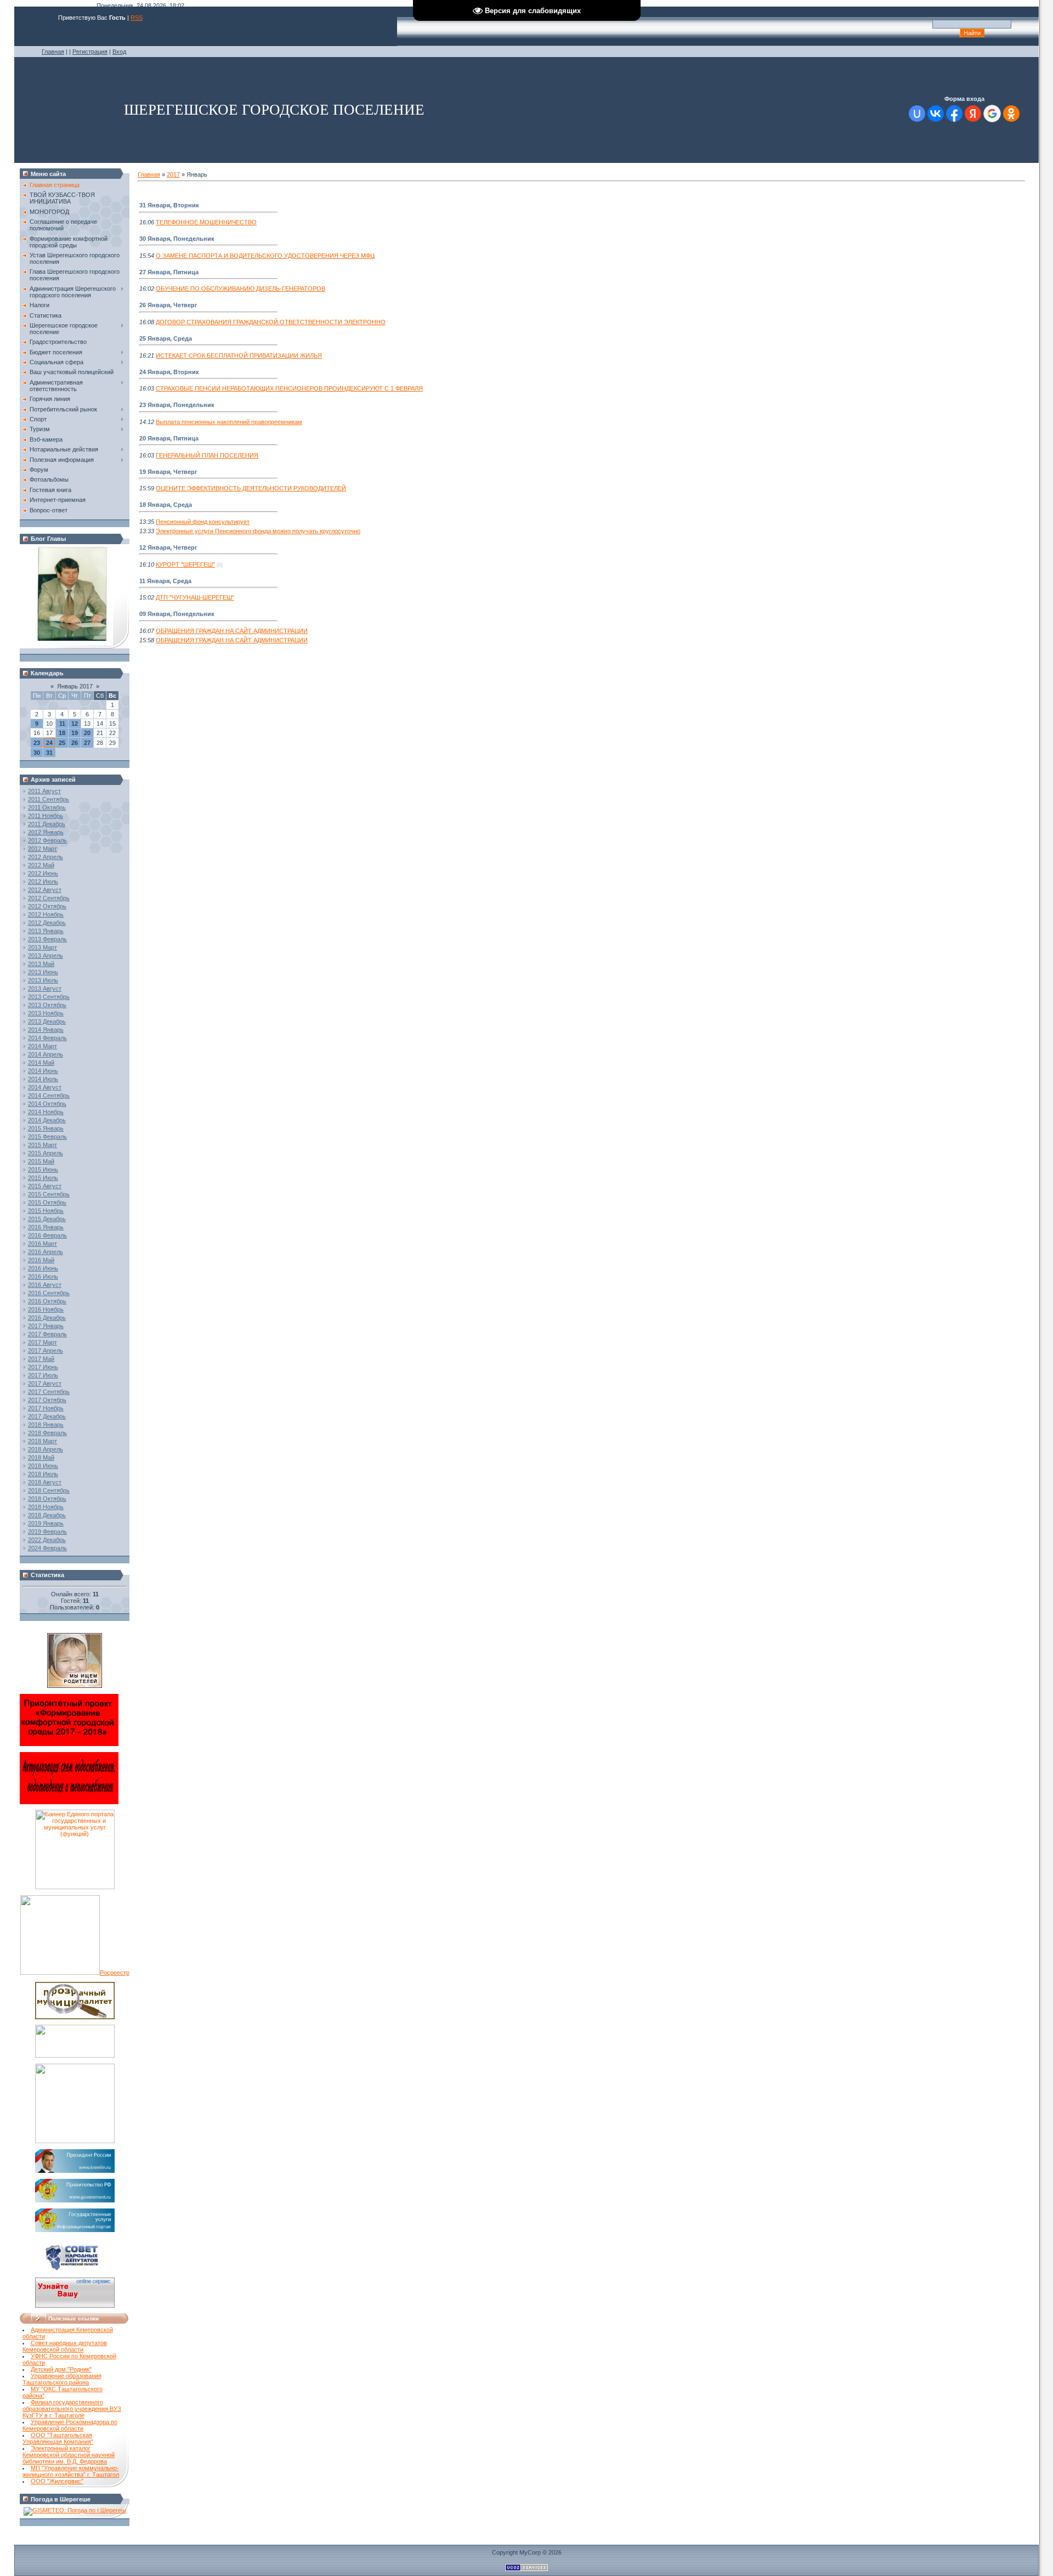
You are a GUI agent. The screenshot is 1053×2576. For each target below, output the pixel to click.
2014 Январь (46, 1030)
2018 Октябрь (47, 1499)
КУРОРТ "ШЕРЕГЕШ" (185, 564)
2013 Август (45, 988)
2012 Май (41, 865)
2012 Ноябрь (46, 914)
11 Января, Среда (165, 581)
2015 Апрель (46, 1153)
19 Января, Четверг (168, 472)
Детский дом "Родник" (61, 2369)
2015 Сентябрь (49, 1194)
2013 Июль (43, 980)
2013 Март (43, 947)
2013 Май (41, 964)
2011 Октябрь (47, 807)
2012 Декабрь (47, 923)
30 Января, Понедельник (177, 239)
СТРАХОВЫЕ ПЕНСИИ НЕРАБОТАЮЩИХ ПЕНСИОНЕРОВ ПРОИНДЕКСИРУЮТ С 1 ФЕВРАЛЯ (289, 388)
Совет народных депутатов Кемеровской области (65, 2346)
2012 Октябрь (47, 906)
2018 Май (41, 1458)
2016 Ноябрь (46, 1309)
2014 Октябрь (47, 1104)
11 (62, 724)
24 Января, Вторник (169, 372)
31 (49, 753)
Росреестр (115, 1973)
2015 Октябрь (47, 1202)
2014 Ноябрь (46, 1112)
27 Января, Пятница (169, 272)
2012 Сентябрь (49, 898)
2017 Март (43, 1342)
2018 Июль (43, 1474)
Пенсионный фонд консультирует (203, 522)
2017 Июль (43, 1375)
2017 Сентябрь (49, 1392)
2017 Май (41, 1359)
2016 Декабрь (47, 1318)
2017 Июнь (43, 1367)
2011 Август (44, 791)
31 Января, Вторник (169, 205)
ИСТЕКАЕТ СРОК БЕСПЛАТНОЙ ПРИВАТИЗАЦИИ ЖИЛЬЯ (239, 355)
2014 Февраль (47, 1038)
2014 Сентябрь (49, 1095)
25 (62, 743)
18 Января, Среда (166, 505)
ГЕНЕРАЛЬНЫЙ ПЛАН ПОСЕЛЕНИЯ (207, 455)
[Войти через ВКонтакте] (936, 114)
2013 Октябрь (47, 1005)
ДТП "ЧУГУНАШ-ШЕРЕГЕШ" (195, 597)
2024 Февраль (47, 1548)
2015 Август (45, 1186)
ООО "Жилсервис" (57, 2481)
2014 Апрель (46, 1054)
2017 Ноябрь (46, 1408)
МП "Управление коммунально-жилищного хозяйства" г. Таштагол (71, 2471)
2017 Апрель (46, 1351)
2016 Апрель (46, 1252)
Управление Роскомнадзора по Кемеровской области (70, 2425)
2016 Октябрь (47, 1301)
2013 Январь (46, 931)
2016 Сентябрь (49, 1293)
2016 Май (41, 1260)
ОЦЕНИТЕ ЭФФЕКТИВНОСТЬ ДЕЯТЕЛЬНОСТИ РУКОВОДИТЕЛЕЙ (251, 488)
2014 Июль (43, 1079)
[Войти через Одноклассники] (1011, 114)
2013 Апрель (46, 956)
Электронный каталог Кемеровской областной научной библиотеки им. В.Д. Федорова (69, 2455)
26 (75, 743)
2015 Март (43, 1145)
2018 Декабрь (47, 1515)
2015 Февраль (47, 1137)
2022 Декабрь (47, 1540)
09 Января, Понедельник (177, 614)
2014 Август (45, 1087)
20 (87, 733)
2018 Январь (46, 1425)
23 (37, 743)
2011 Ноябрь (46, 816)
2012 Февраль (47, 840)
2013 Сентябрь (49, 997)
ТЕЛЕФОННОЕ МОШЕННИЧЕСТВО (206, 222)
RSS (137, 18)
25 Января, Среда (166, 338)
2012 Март (43, 849)
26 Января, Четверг (168, 305)
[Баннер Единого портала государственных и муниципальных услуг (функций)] (75, 1887)
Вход (119, 52)
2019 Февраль (47, 1532)
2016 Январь (46, 1227)
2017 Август (45, 1383)
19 (75, 733)
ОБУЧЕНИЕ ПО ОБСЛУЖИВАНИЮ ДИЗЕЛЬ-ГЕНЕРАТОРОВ (240, 289)
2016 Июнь (43, 1268)
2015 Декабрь (47, 1219)
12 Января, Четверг (168, 547)
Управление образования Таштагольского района (62, 2379)
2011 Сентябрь (49, 799)
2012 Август (45, 890)
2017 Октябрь (47, 1400)
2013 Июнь (43, 972)
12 (75, 724)
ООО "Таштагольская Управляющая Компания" (58, 2438)
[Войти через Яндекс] (973, 114)
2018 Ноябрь (46, 1507)
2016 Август (45, 1285)
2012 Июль (43, 882)
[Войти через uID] (917, 114)
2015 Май (41, 1161)
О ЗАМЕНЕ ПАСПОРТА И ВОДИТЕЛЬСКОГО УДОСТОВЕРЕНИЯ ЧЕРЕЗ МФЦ (265, 256)
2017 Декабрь (47, 1416)
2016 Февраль (47, 1235)
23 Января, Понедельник (177, 405)
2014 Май (41, 1063)
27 (87, 743)
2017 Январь (46, 1326)
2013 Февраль (47, 939)
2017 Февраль (47, 1334)
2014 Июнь (43, 1071)
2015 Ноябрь (46, 1211)
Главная (53, 52)
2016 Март (43, 1244)
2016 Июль (43, 1276)
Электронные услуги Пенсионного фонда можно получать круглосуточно (258, 531)
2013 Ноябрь (46, 1013)
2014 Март (43, 1046)
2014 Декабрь (47, 1120)
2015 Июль (43, 1178)
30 (37, 753)
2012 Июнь (43, 873)
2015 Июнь (43, 1170)
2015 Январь (46, 1128)
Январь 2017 (75, 686)
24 (49, 743)
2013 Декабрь (47, 1021)
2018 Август (45, 1482)
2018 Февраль (47, 1433)
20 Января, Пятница (169, 438)
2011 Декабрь (47, 824)
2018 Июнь (43, 1466)
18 (62, 733)
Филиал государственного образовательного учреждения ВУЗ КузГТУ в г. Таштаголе (72, 2409)
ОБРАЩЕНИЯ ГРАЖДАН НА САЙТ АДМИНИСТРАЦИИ (232, 631)
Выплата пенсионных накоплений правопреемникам (229, 422)
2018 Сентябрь (49, 1490)
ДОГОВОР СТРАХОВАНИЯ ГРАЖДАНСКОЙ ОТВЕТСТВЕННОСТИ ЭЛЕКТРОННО (271, 322)
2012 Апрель (46, 857)
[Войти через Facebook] (954, 114)
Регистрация (90, 52)
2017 (173, 174)
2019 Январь (46, 1523)
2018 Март (43, 1441)
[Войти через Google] (992, 114)
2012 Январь (46, 832)
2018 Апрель (46, 1449)
